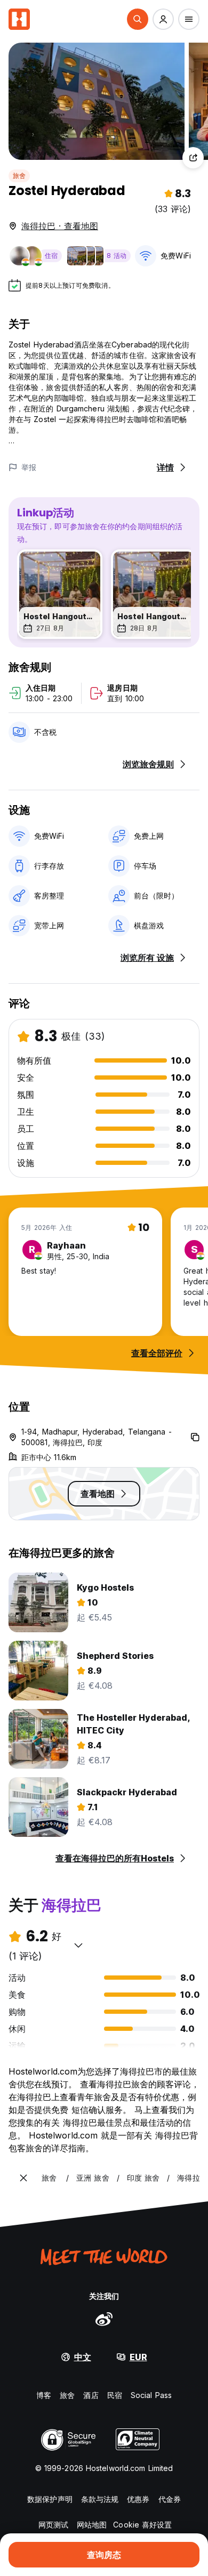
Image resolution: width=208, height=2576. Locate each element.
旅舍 (19, 176)
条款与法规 (100, 2499)
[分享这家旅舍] (193, 158)
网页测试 (53, 2525)
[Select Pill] (138, 19)
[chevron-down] (78, 1945)
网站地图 (92, 2525)
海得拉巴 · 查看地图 (60, 226)
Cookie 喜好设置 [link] (142, 2525)
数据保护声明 (50, 2499)
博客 (44, 2395)
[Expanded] (23, 2178)
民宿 (115, 2395)
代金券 (170, 2499)
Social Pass (151, 2395)
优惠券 (138, 2499)
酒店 (91, 2395)
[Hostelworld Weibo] (104, 2319)
